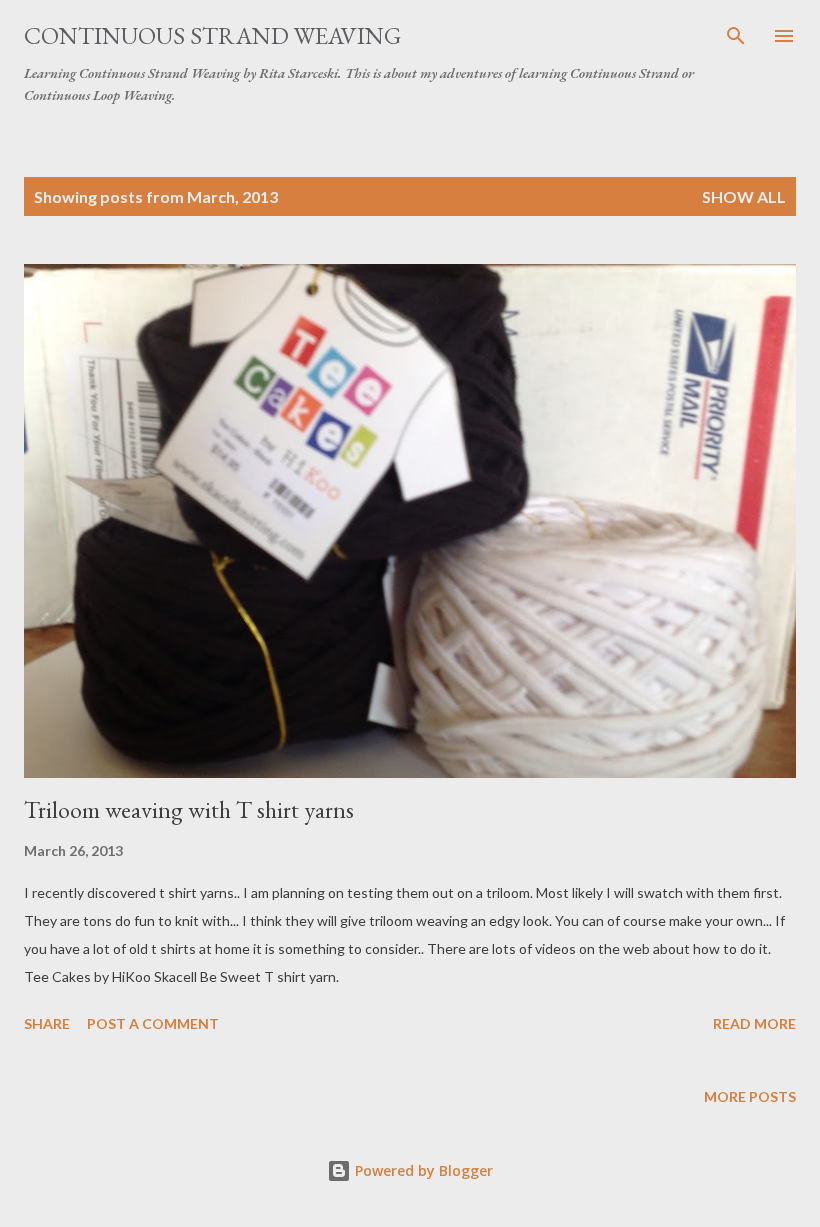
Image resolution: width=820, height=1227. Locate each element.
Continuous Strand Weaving (212, 35)
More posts (750, 1096)
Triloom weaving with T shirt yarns (189, 809)
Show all (744, 196)
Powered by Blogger (422, 1170)
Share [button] (47, 1023)
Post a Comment (153, 1023)
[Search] (736, 36)
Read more (754, 1023)
